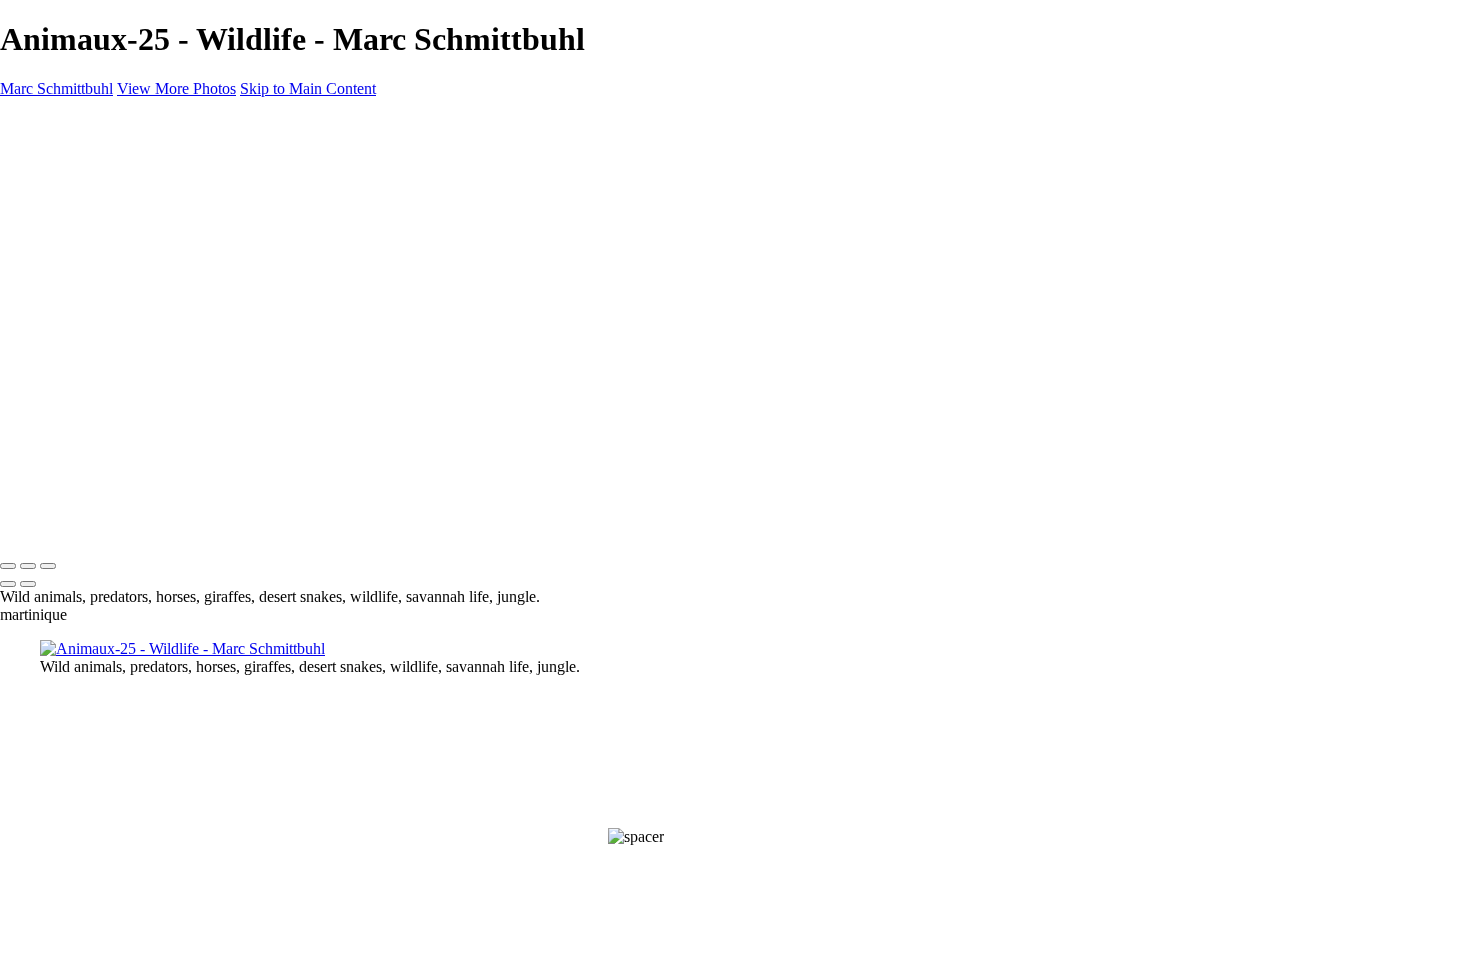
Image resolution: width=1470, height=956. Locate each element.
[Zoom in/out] (48, 566)
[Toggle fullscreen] (28, 566)
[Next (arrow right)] (28, 584)
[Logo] (64, 524)
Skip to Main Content (308, 88)
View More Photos (176, 88)
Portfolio (107, 192)
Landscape (114, 210)
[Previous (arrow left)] (8, 584)
